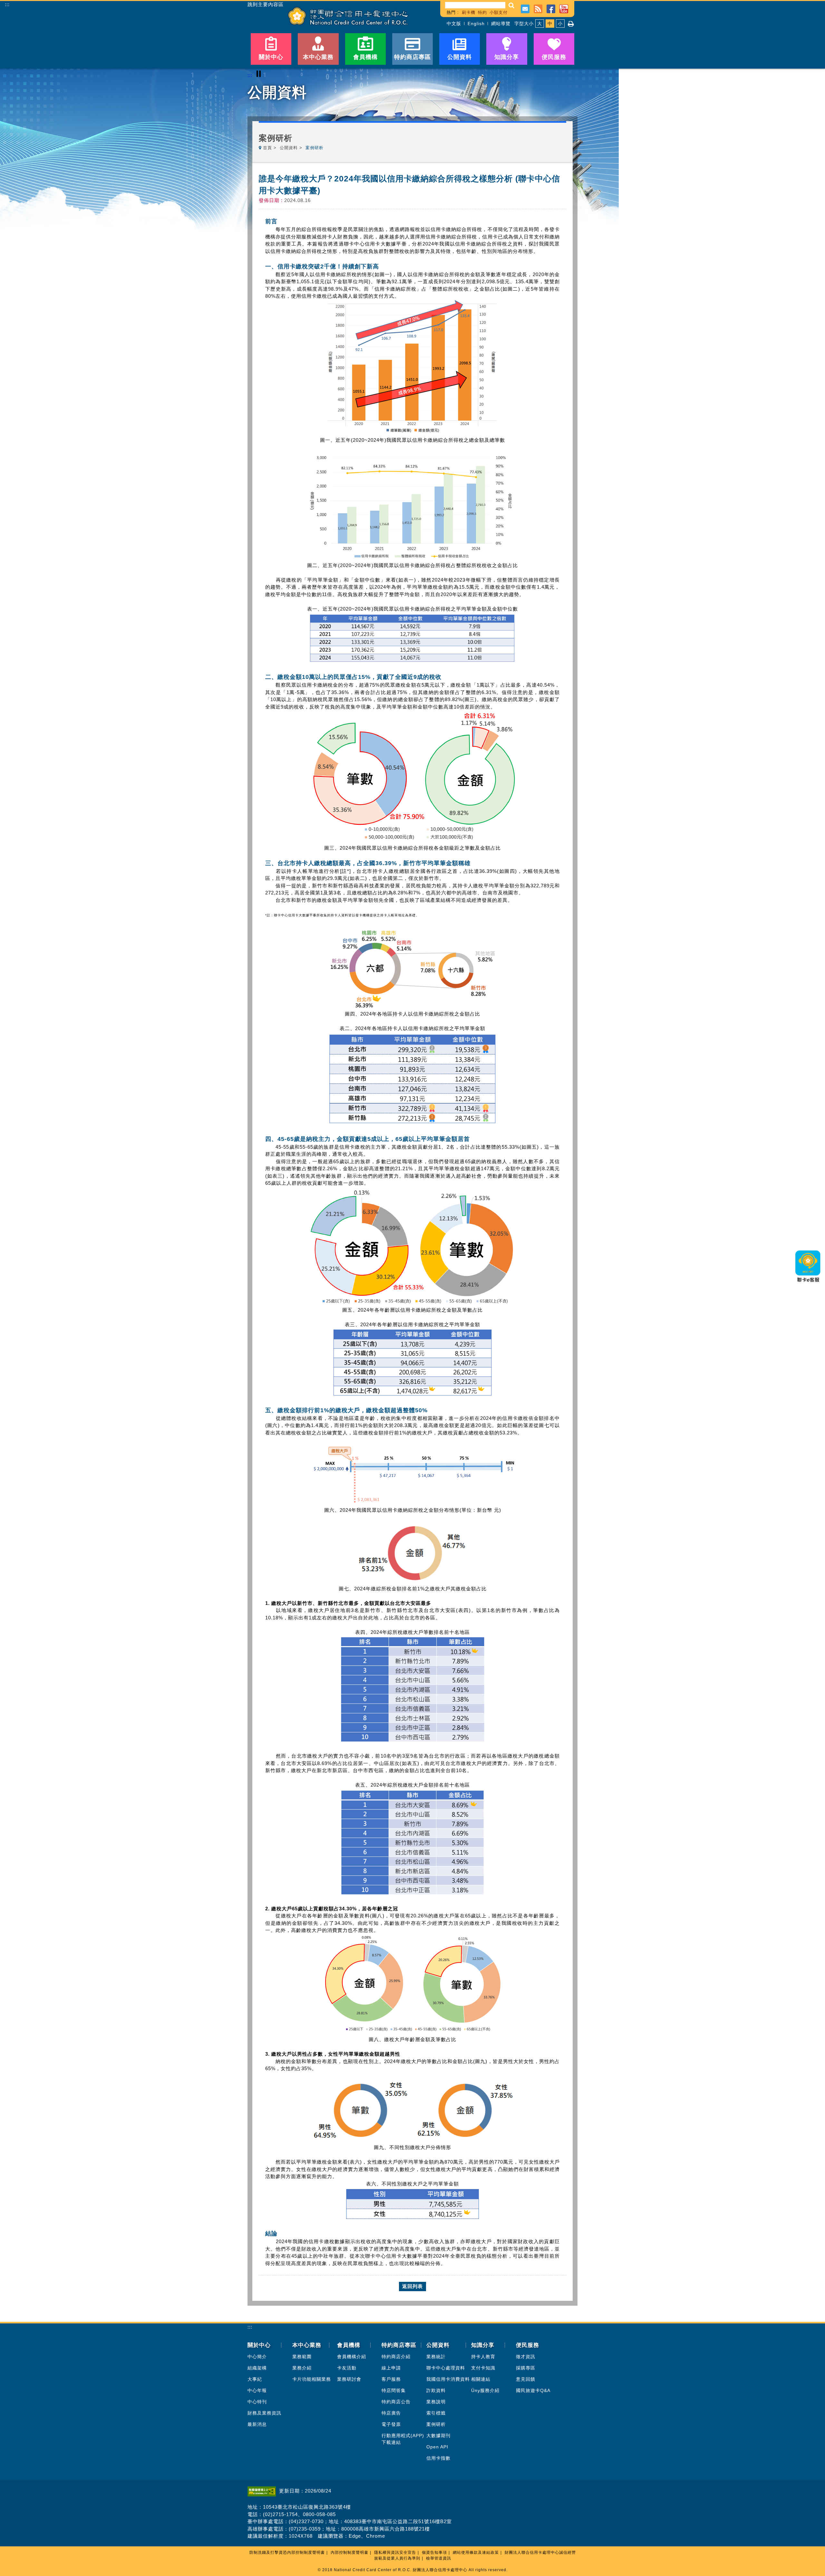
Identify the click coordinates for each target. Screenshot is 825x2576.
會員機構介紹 (352, 2357)
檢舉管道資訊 (439, 2558)
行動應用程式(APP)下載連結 (403, 2439)
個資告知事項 (434, 2552)
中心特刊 (257, 2402)
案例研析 (436, 2424)
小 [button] (560, 24)
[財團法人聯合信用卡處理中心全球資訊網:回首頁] (348, 16)
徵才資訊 (526, 2357)
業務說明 (436, 2402)
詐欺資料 (436, 2390)
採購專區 (526, 2368)
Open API (437, 2447)
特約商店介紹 (396, 2357)
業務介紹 (302, 2368)
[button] (512, 5)
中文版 (454, 24)
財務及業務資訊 (264, 2413)
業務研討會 (349, 2379)
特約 (482, 12)
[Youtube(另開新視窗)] (564, 8)
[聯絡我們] (525, 8)
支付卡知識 (483, 2368)
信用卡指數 (438, 2458)
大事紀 (255, 2379)
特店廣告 (391, 2413)
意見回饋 (526, 2379)
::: (7, 4)
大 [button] (540, 24)
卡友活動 (347, 2368)
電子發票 (391, 2424)
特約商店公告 (396, 2402)
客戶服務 (391, 2379)
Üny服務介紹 (485, 2390)
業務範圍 (302, 2357)
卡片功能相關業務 (312, 2379)
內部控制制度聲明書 (349, 2552)
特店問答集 (394, 2390)
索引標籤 (436, 2413)
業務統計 (436, 2357)
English (476, 24)
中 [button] (550, 24)
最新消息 (257, 2424)
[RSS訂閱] (538, 8)
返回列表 (412, 2286)
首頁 (267, 148)
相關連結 (481, 2379)
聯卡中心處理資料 (446, 2368)
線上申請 (391, 2368)
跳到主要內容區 (266, 5)
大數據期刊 (438, 2436)
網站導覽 (501, 24)
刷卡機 (469, 12)
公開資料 (289, 148)
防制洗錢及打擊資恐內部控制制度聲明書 (287, 2552)
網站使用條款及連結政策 (476, 2552)
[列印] (571, 24)
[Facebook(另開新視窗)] (551, 8)
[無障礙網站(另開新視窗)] (263, 2491)
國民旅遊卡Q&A (533, 2390)
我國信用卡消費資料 (448, 2379)
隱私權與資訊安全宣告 (395, 2552)
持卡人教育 (483, 2357)
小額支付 (499, 12)
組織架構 (257, 2368)
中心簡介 (257, 2357)
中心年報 (257, 2390)
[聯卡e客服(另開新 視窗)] (808, 1284)
